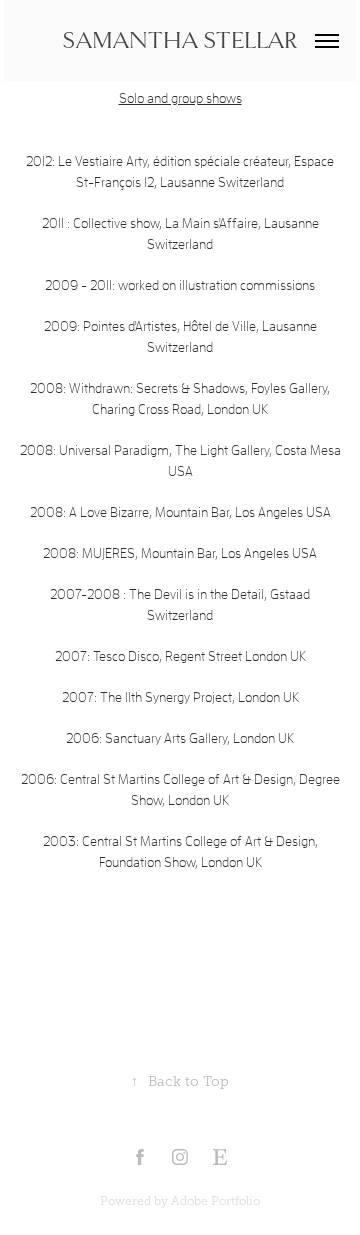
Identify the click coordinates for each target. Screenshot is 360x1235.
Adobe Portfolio (215, 1201)
